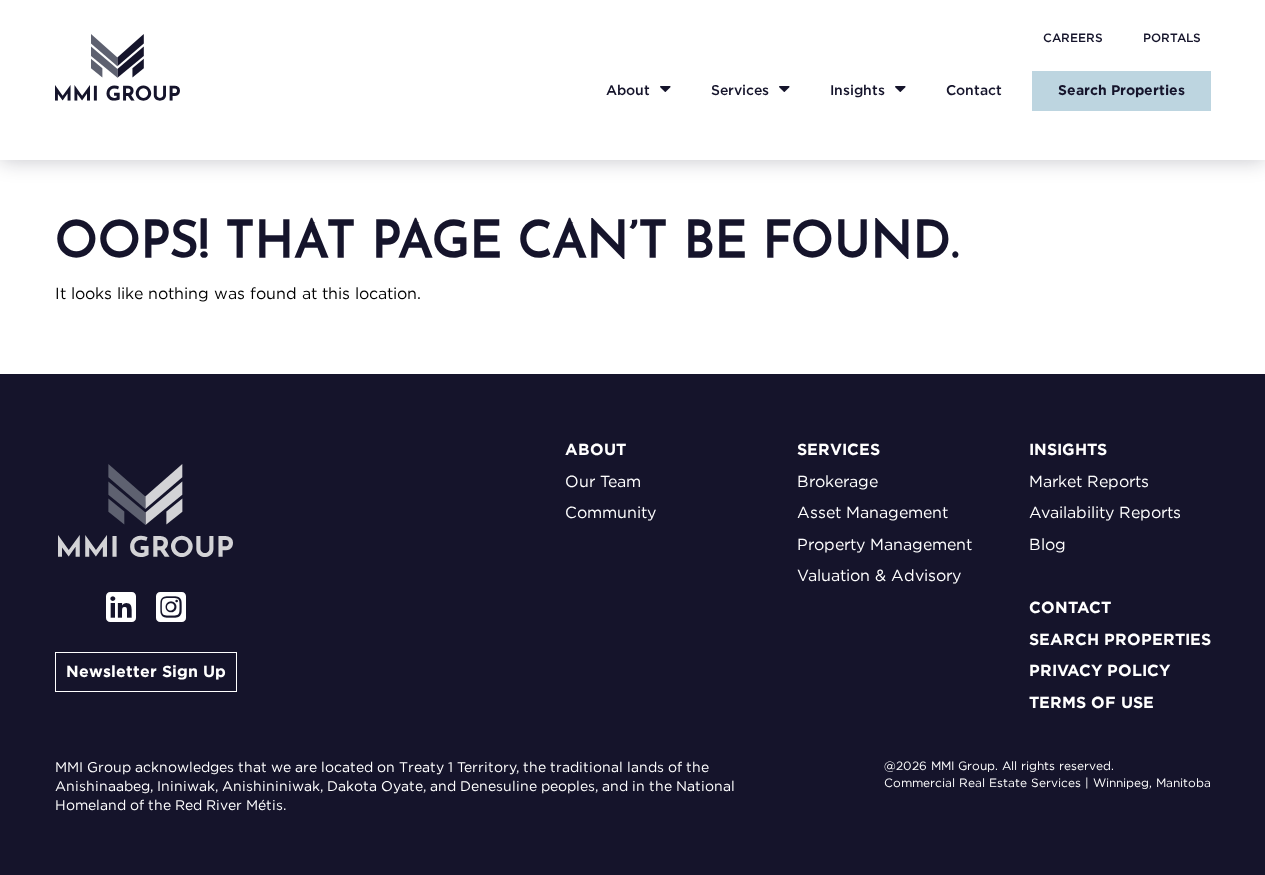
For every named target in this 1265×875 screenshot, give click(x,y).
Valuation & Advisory (879, 575)
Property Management (884, 544)
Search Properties (1121, 90)
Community (610, 512)
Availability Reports (1105, 512)
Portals (1172, 37)
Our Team (603, 481)
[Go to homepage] (117, 67)
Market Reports (1089, 481)
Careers (1073, 37)
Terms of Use (1091, 702)
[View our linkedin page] (121, 609)
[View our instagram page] (171, 609)
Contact (974, 90)
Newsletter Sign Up (146, 671)
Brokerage (837, 481)
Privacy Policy (1099, 670)
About (628, 90)
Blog (1047, 544)
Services (740, 90)
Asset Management (872, 512)
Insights (857, 90)
